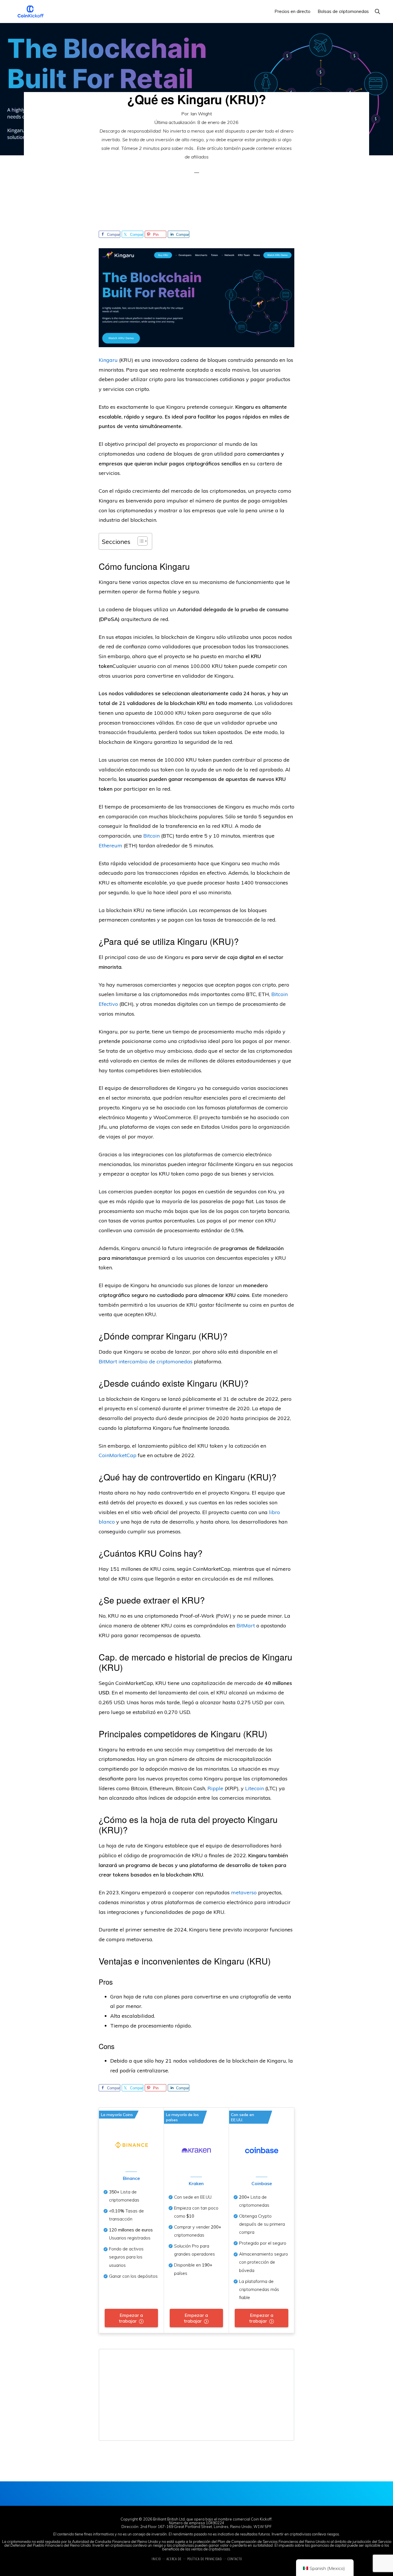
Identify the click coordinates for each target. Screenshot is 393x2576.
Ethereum (110, 845)
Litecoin (254, 1788)
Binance (131, 2178)
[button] (377, 11)
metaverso (244, 1892)
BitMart (246, 1626)
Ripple (215, 1788)
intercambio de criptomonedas (156, 1361)
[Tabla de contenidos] (140, 541)
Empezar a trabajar (131, 2318)
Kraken (196, 2183)
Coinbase (262, 2183)
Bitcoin (151, 836)
